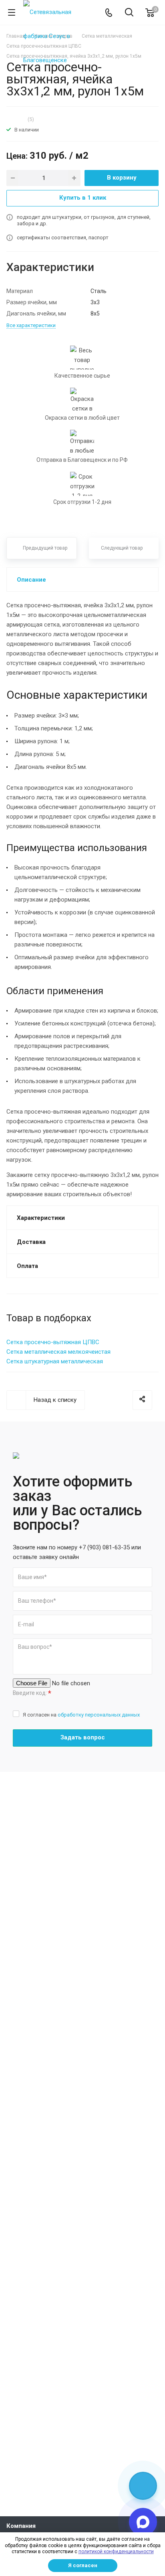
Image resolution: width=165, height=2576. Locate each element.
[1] (8, 119)
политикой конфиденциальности (116, 2552)
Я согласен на (81, 1715)
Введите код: (32, 1693)
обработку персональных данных (99, 1715)
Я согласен (83, 2565)
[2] (12, 119)
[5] (24, 119)
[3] (16, 119)
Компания (21, 2526)
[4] (20, 119)
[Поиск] (129, 13)
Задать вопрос (83, 1737)
